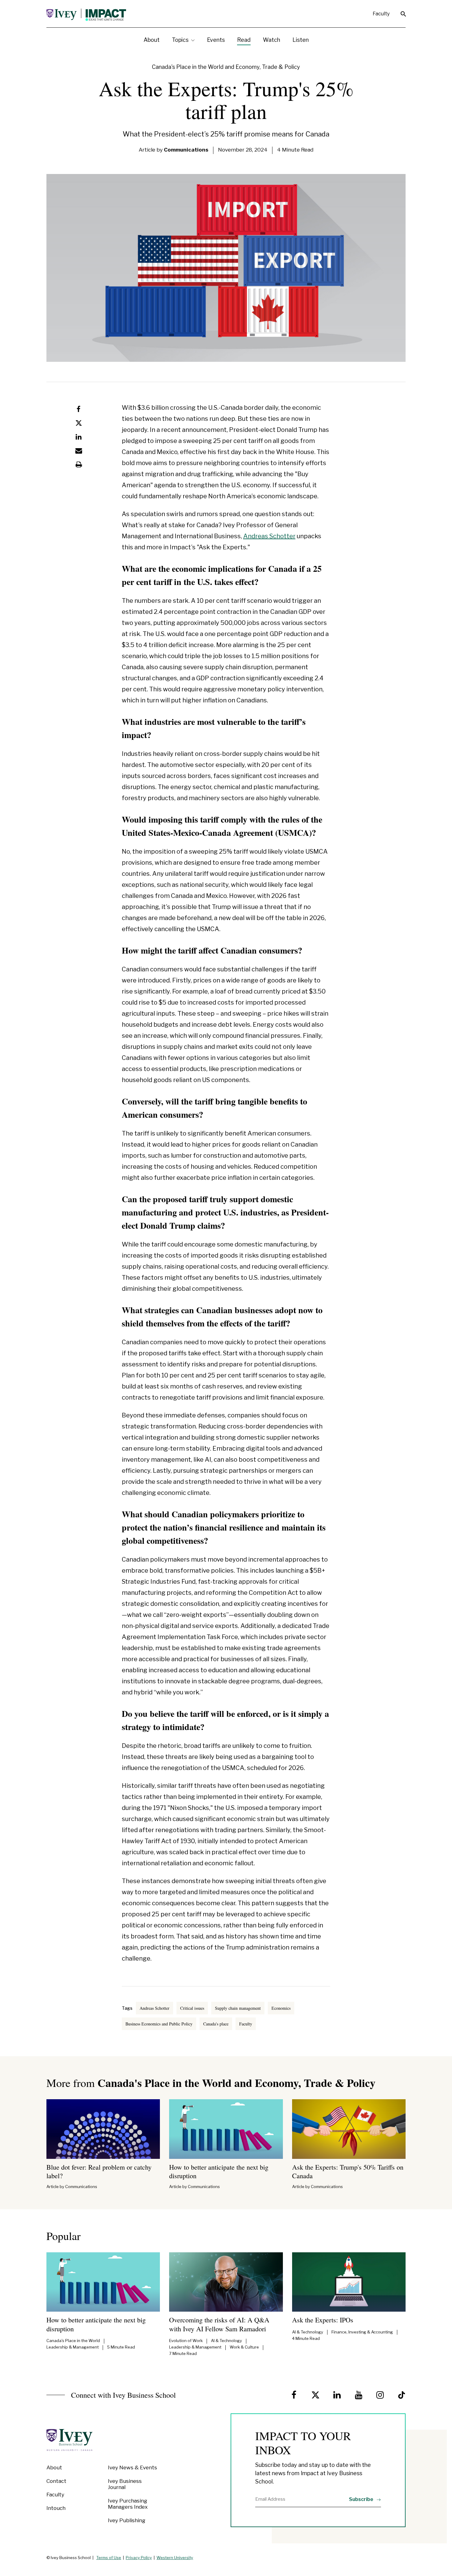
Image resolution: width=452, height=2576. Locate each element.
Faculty (381, 14)
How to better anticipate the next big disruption (219, 2171)
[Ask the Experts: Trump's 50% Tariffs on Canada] (349, 2129)
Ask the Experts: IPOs (323, 2320)
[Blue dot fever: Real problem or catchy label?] (103, 2129)
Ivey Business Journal (125, 2484)
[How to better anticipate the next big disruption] (226, 2129)
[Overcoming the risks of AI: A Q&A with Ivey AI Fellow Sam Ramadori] (226, 2282)
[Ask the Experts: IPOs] (349, 2282)
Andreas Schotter (269, 536)
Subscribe (362, 2499)
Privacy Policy (139, 2558)
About (54, 2467)
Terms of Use (109, 2558)
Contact (56, 2481)
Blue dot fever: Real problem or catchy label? (99, 2171)
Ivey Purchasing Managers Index (128, 2504)
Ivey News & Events (133, 2467)
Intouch (56, 2508)
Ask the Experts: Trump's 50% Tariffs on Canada (348, 2171)
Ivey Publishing (127, 2520)
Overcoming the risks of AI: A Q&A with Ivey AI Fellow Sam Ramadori (219, 2324)
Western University (175, 2558)
